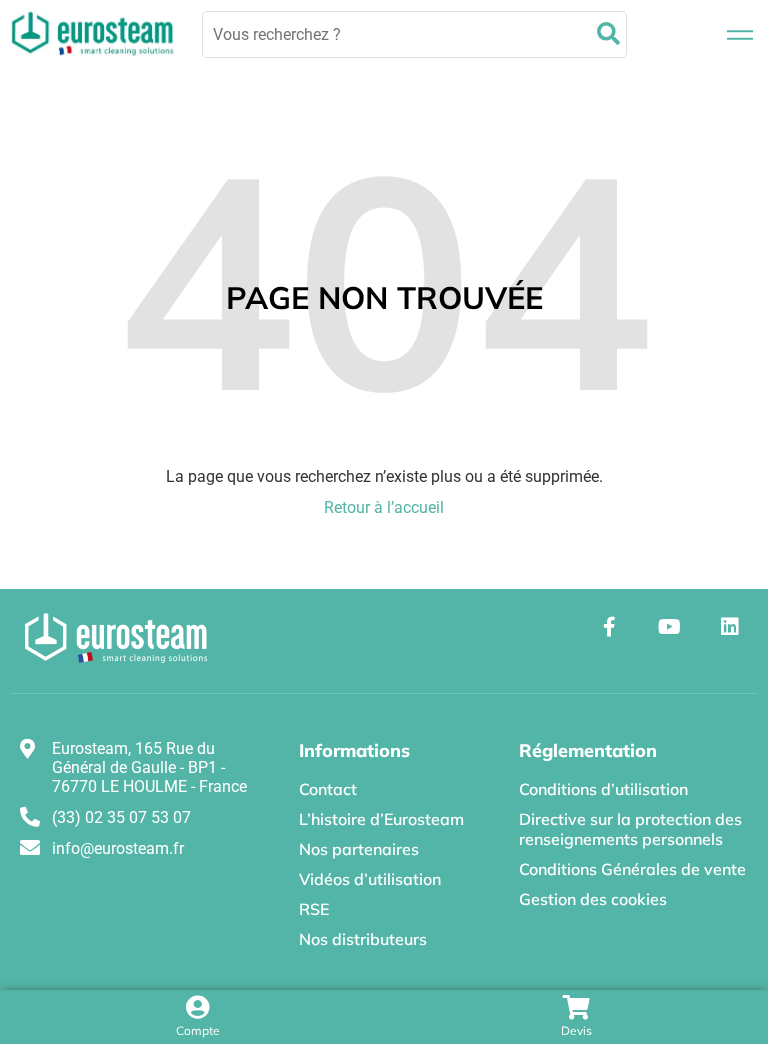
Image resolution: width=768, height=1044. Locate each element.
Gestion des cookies (593, 899)
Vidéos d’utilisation (370, 879)
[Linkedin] (730, 627)
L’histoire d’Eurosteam (381, 819)
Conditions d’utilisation (603, 789)
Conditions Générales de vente (632, 869)
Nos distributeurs (363, 939)
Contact (328, 789)
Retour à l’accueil (384, 507)
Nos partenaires (359, 849)
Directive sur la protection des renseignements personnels (630, 829)
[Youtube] (670, 627)
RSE (314, 909)
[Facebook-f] (610, 627)
